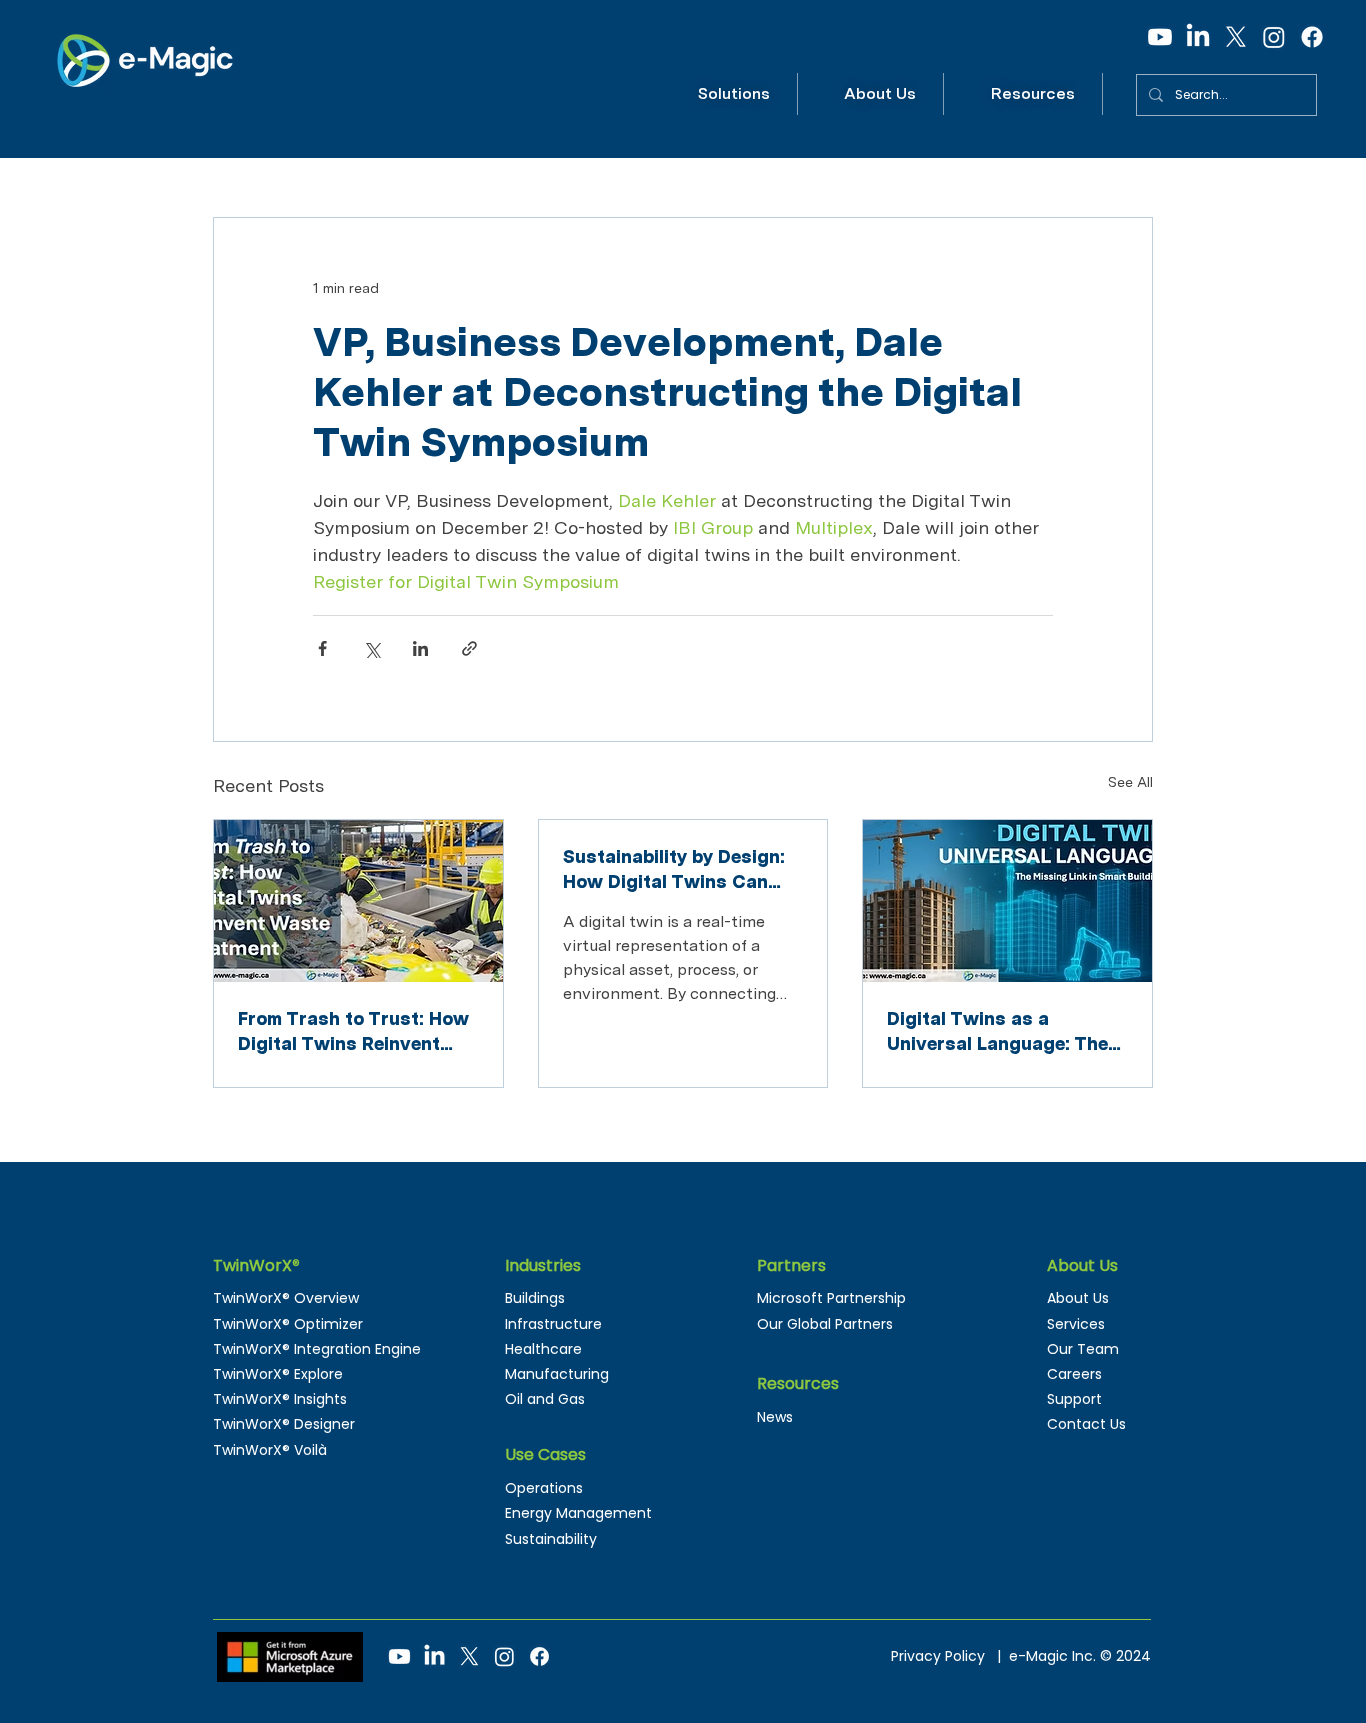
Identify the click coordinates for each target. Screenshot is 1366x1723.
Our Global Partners (825, 1324)
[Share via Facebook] (322, 648)
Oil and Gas (545, 1399)
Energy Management (578, 1513)
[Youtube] (1160, 37)
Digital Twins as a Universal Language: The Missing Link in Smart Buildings (997, 1032)
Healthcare (543, 1349)
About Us (1078, 1298)
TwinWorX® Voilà (270, 1450)
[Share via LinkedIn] (420, 648)
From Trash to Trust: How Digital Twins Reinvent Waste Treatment (353, 1032)
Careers (1074, 1374)
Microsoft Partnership (831, 1298)
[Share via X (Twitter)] (371, 648)
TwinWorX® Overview (286, 1298)
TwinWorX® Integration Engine (317, 1349)
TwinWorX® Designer (284, 1424)
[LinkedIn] (1198, 37)
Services (1076, 1324)
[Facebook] (1312, 37)
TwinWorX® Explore (278, 1374)
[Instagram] (1274, 37)
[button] (734, 94)
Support (1074, 1399)
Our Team (1083, 1349)
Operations (544, 1488)
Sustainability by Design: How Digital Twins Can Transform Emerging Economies (674, 870)
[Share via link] (469, 648)
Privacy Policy (942, 1656)
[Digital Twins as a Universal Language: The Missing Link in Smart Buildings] (1007, 901)
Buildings (535, 1298)
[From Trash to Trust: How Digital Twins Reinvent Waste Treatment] (358, 901)
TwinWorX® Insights (280, 1399)
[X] (1236, 37)
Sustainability (551, 1539)
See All (1130, 782)
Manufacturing (557, 1374)
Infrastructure (553, 1324)
